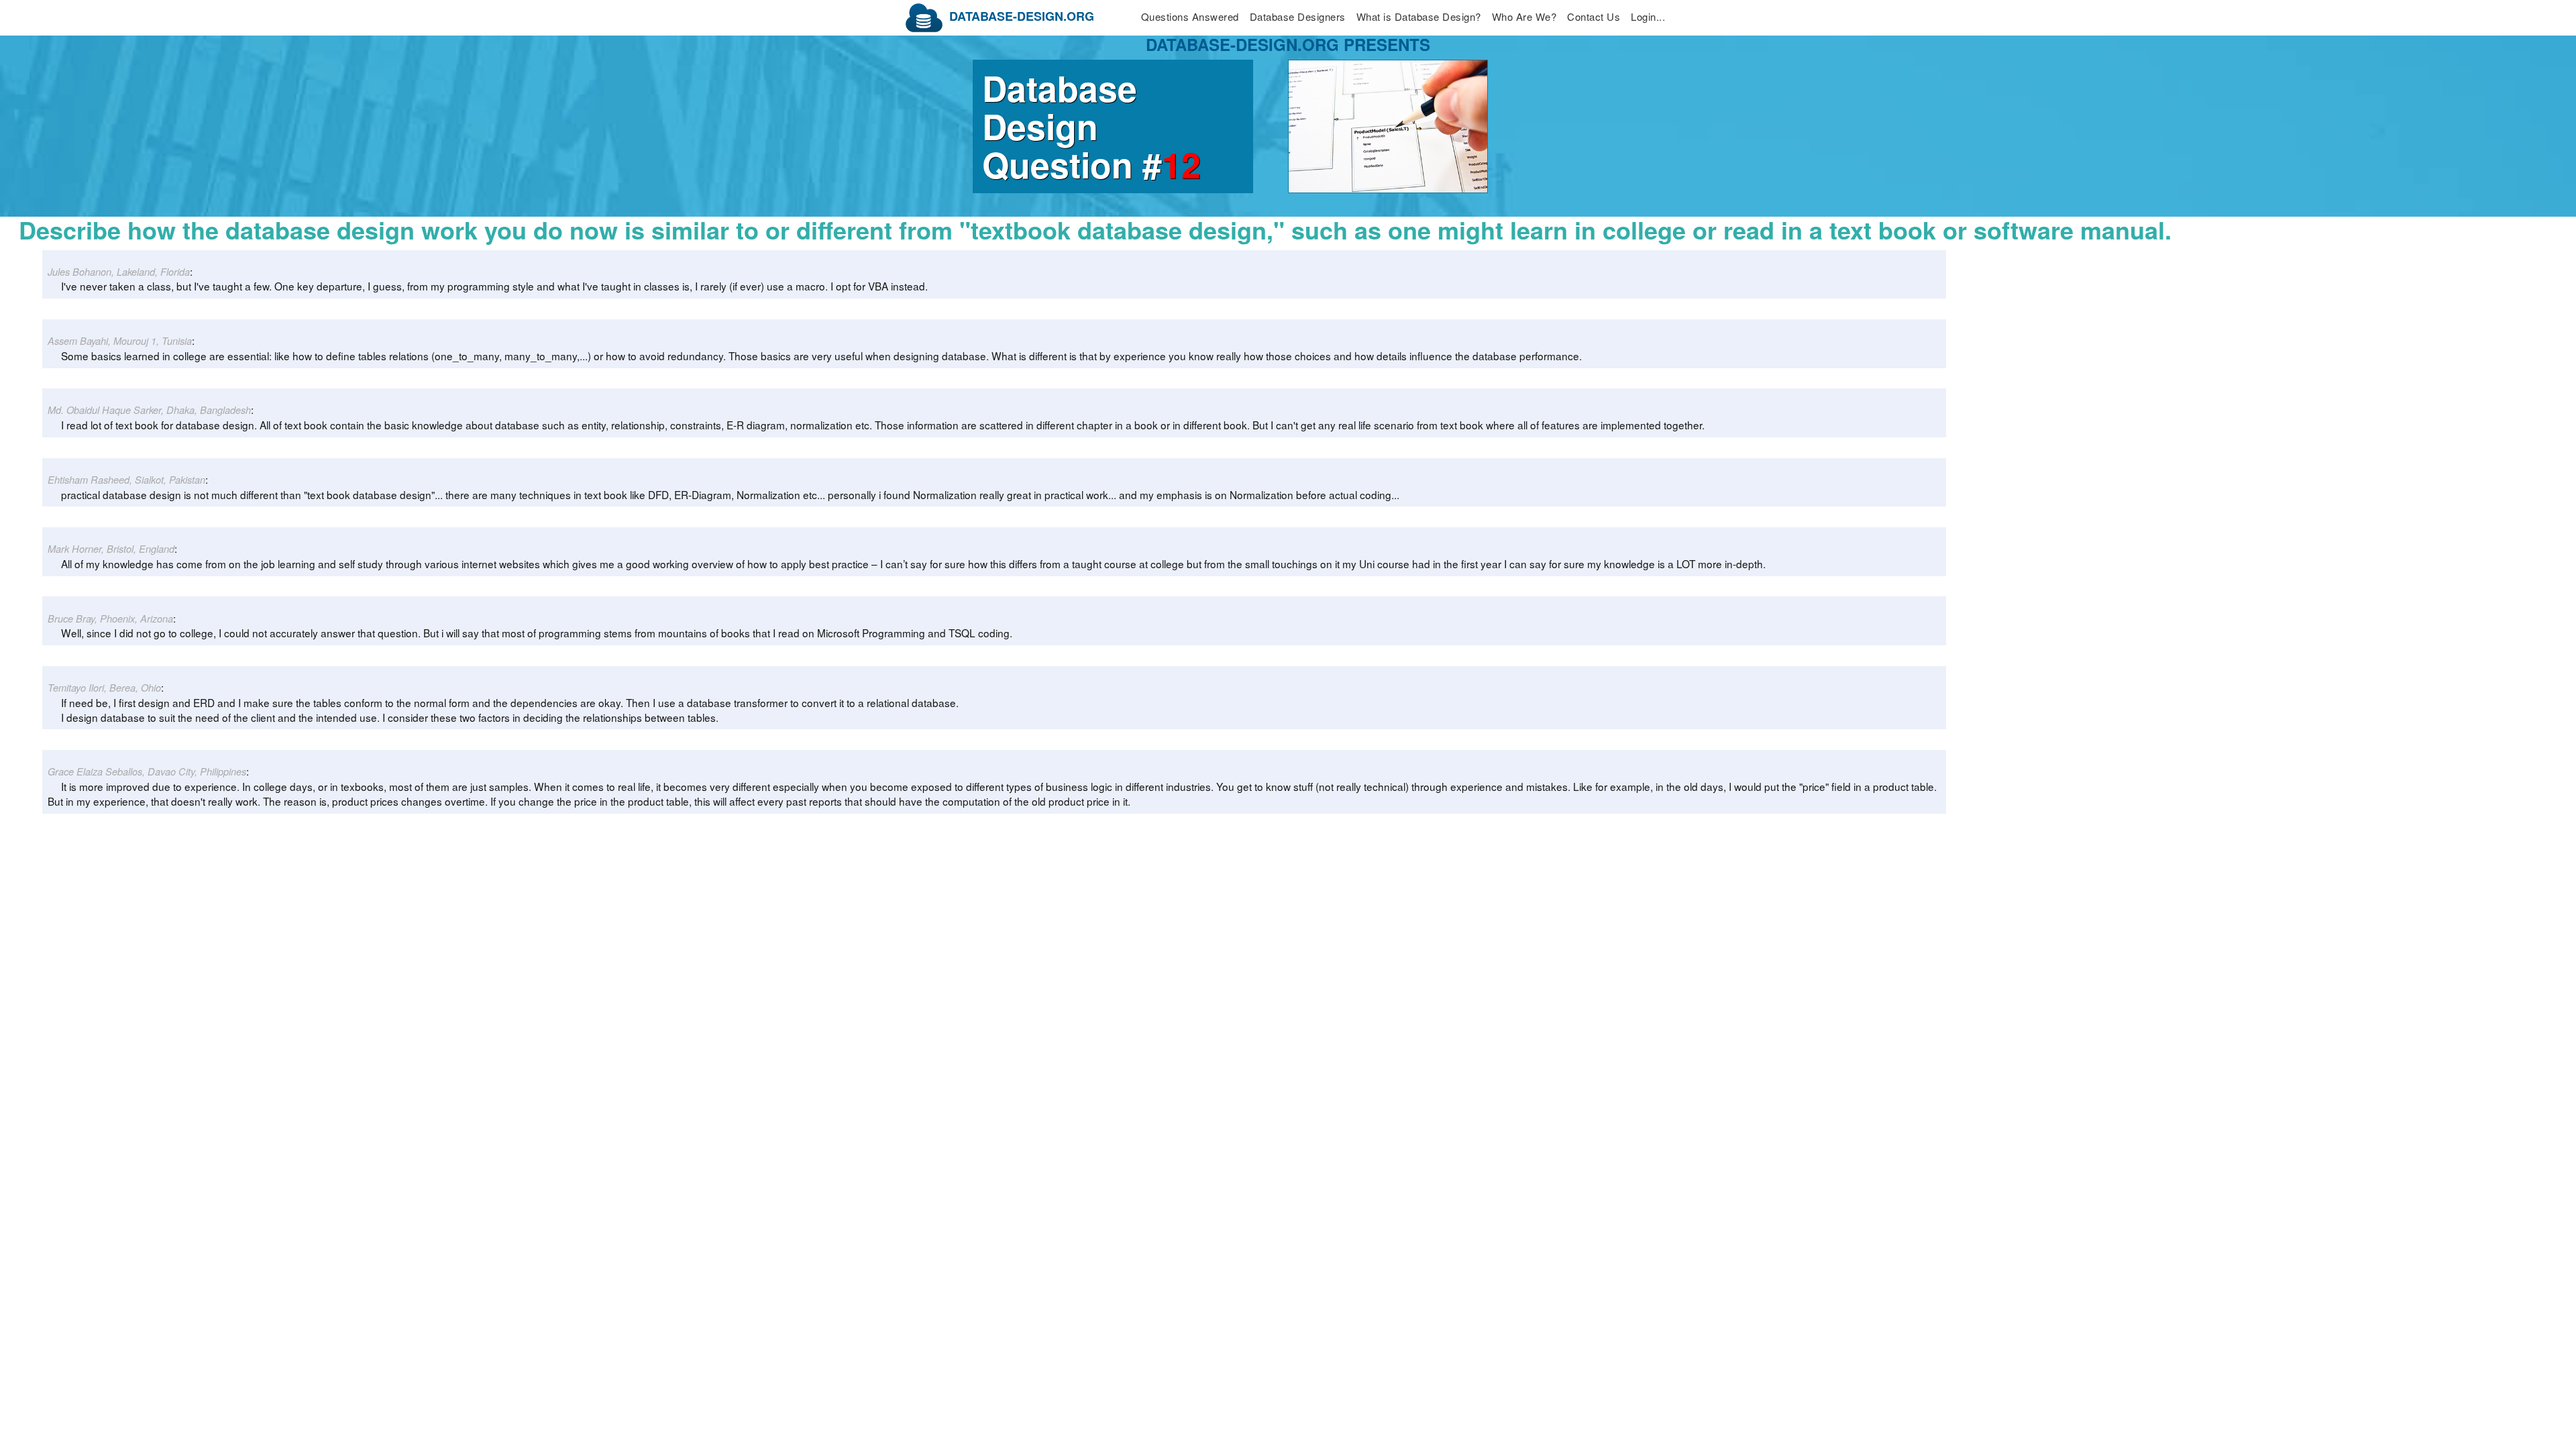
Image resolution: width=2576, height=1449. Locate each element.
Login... (1648, 16)
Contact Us (1594, 16)
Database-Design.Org (1022, 16)
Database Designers (1298, 16)
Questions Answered (1190, 16)
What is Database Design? (1419, 16)
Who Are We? (1524, 16)
